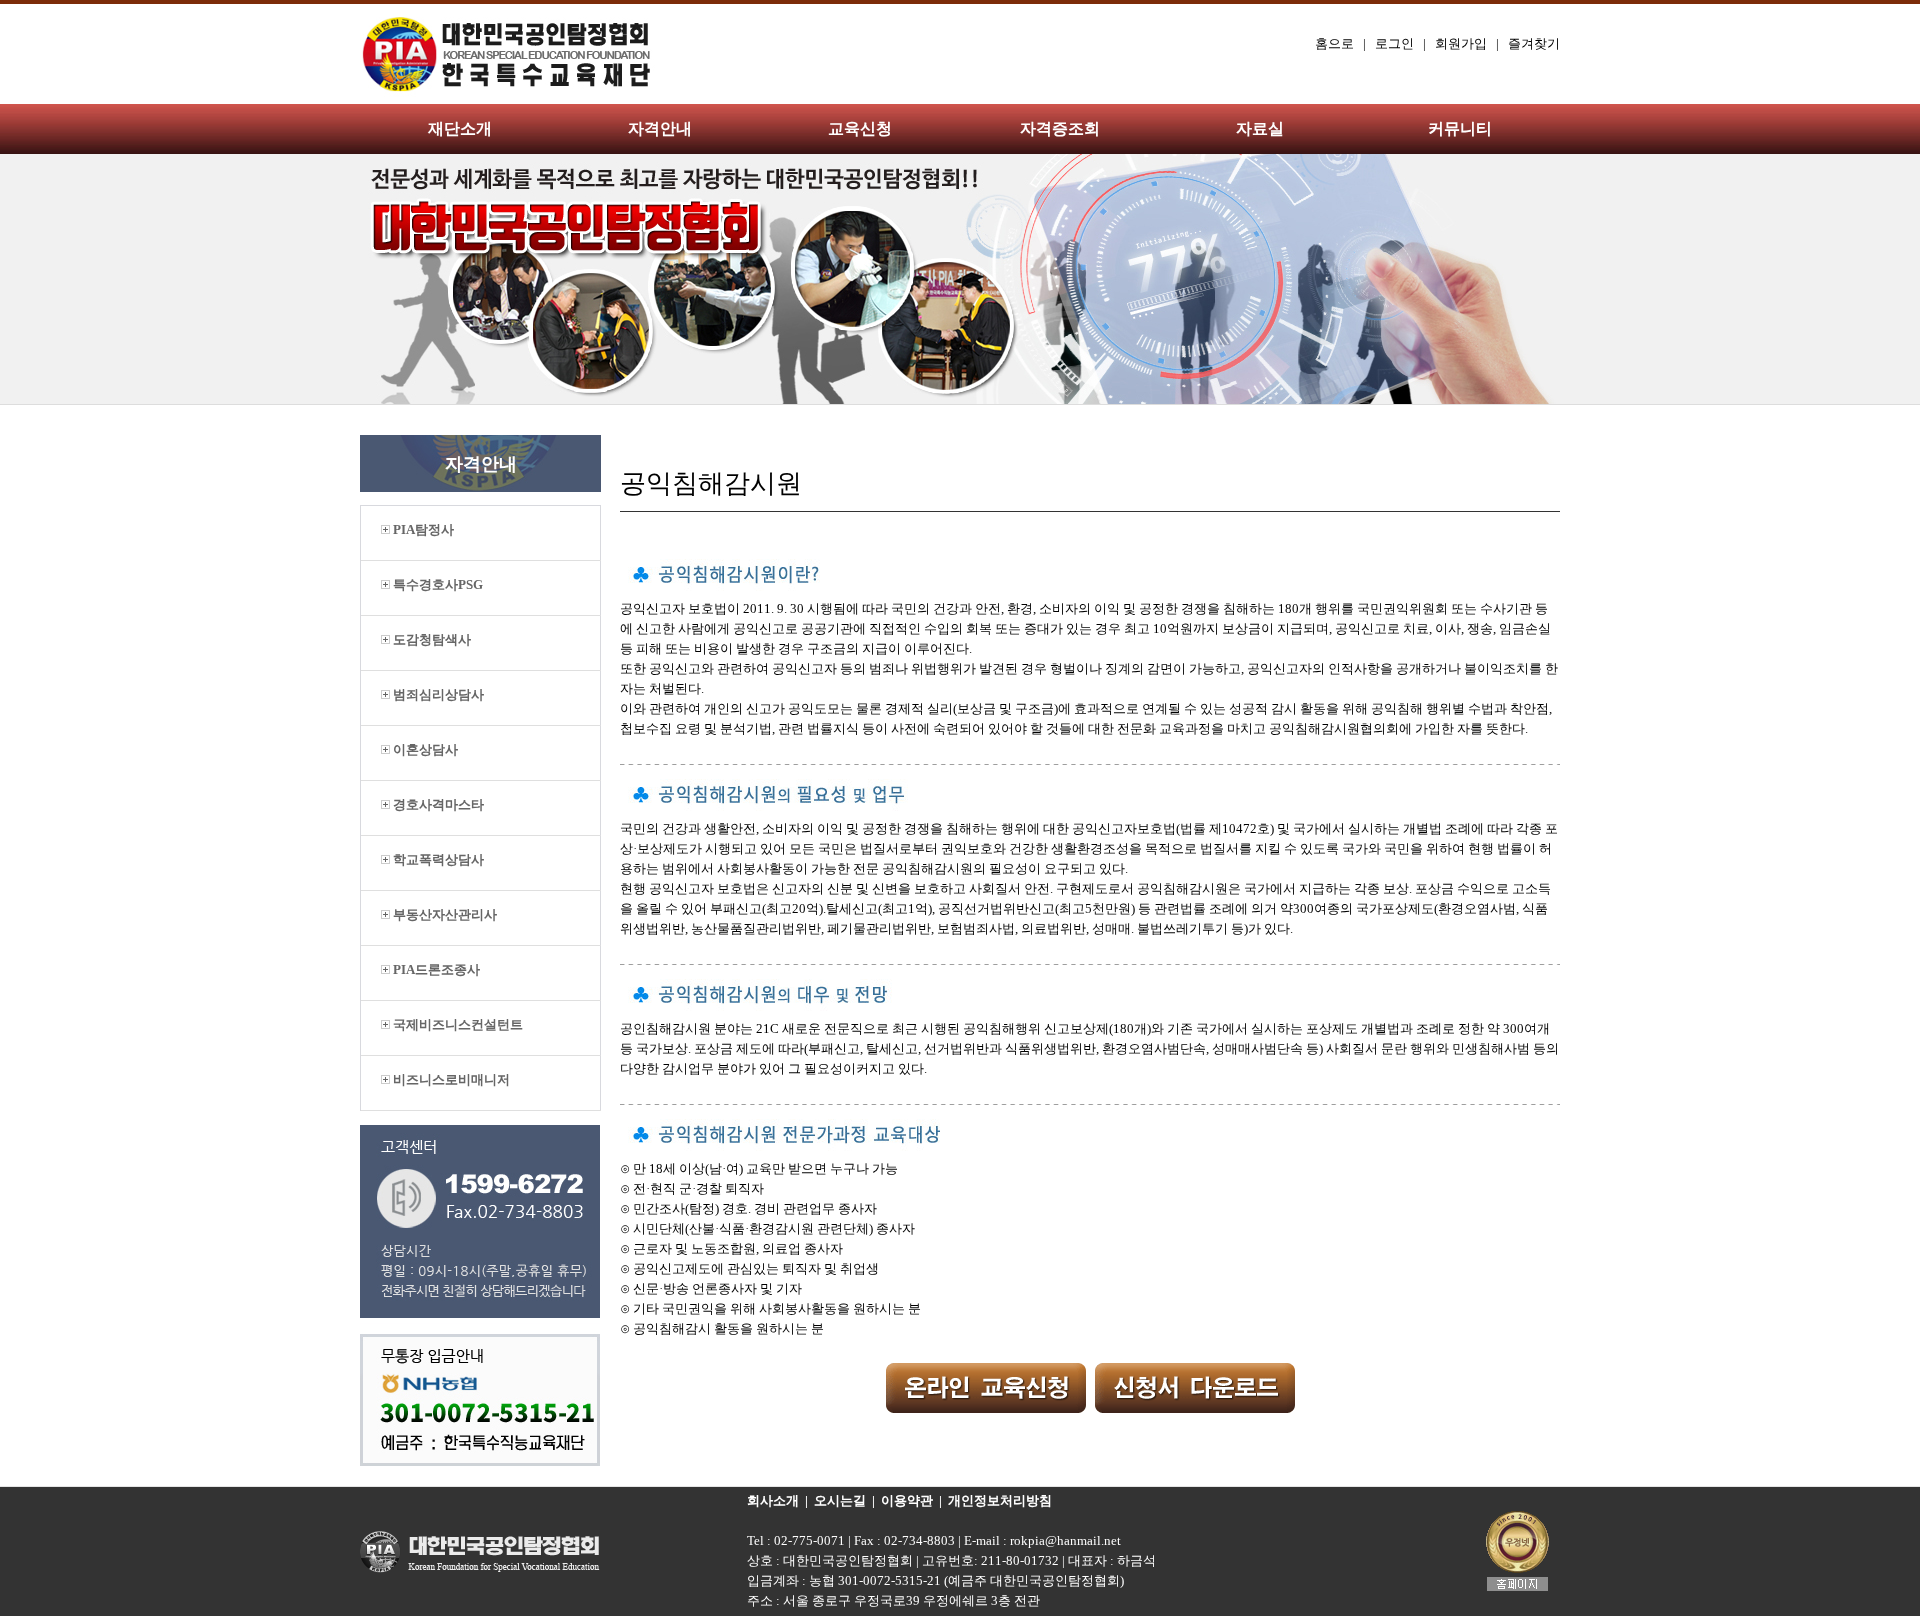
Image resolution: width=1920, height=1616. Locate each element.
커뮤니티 (1460, 128)
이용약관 (907, 1500)
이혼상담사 (424, 749)
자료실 (1260, 128)
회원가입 (1461, 43)
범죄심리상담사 (437, 694)
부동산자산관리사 (443, 914)
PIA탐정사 (422, 529)
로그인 (1394, 43)
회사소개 (773, 1500)
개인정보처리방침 (1000, 1500)
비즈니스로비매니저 (450, 1079)
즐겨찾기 (1534, 43)
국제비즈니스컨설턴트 (456, 1024)
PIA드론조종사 (435, 969)
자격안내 (660, 128)
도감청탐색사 (430, 639)
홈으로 (1334, 43)
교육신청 (860, 128)
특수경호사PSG (436, 584)
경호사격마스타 (437, 804)
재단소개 (460, 128)
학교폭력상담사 (437, 859)
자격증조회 (1060, 128)
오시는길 (840, 1500)
